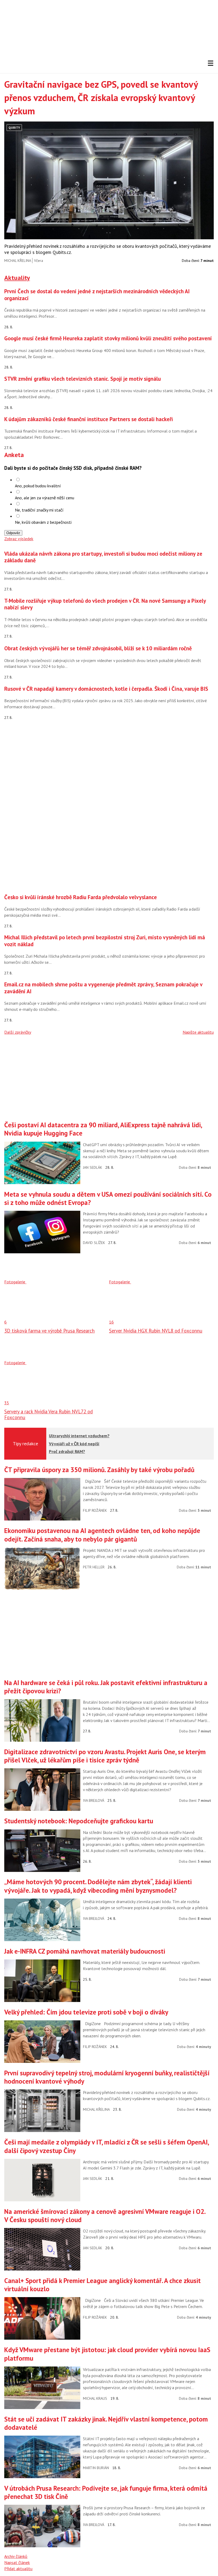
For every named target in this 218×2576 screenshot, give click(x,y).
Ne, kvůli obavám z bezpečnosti (43, 522)
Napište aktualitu (198, 1032)
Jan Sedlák (93, 1167)
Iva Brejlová (94, 1800)
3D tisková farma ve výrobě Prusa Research (49, 1331)
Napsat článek (17, 2562)
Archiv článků (16, 2556)
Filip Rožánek (95, 1510)
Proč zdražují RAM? (67, 1451)
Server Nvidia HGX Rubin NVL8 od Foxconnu (156, 1331)
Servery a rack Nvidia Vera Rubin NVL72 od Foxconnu (49, 1414)
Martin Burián (96, 2468)
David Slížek (94, 1243)
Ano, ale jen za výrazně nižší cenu (45, 498)
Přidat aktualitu (18, 2569)
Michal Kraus (95, 2398)
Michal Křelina (18, 261)
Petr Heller (94, 1567)
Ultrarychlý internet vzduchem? (79, 1436)
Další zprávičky (18, 1032)
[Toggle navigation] (211, 63)
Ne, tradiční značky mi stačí (39, 510)
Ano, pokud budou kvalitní (38, 486)
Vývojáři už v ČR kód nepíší (74, 1444)
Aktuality (17, 278)
